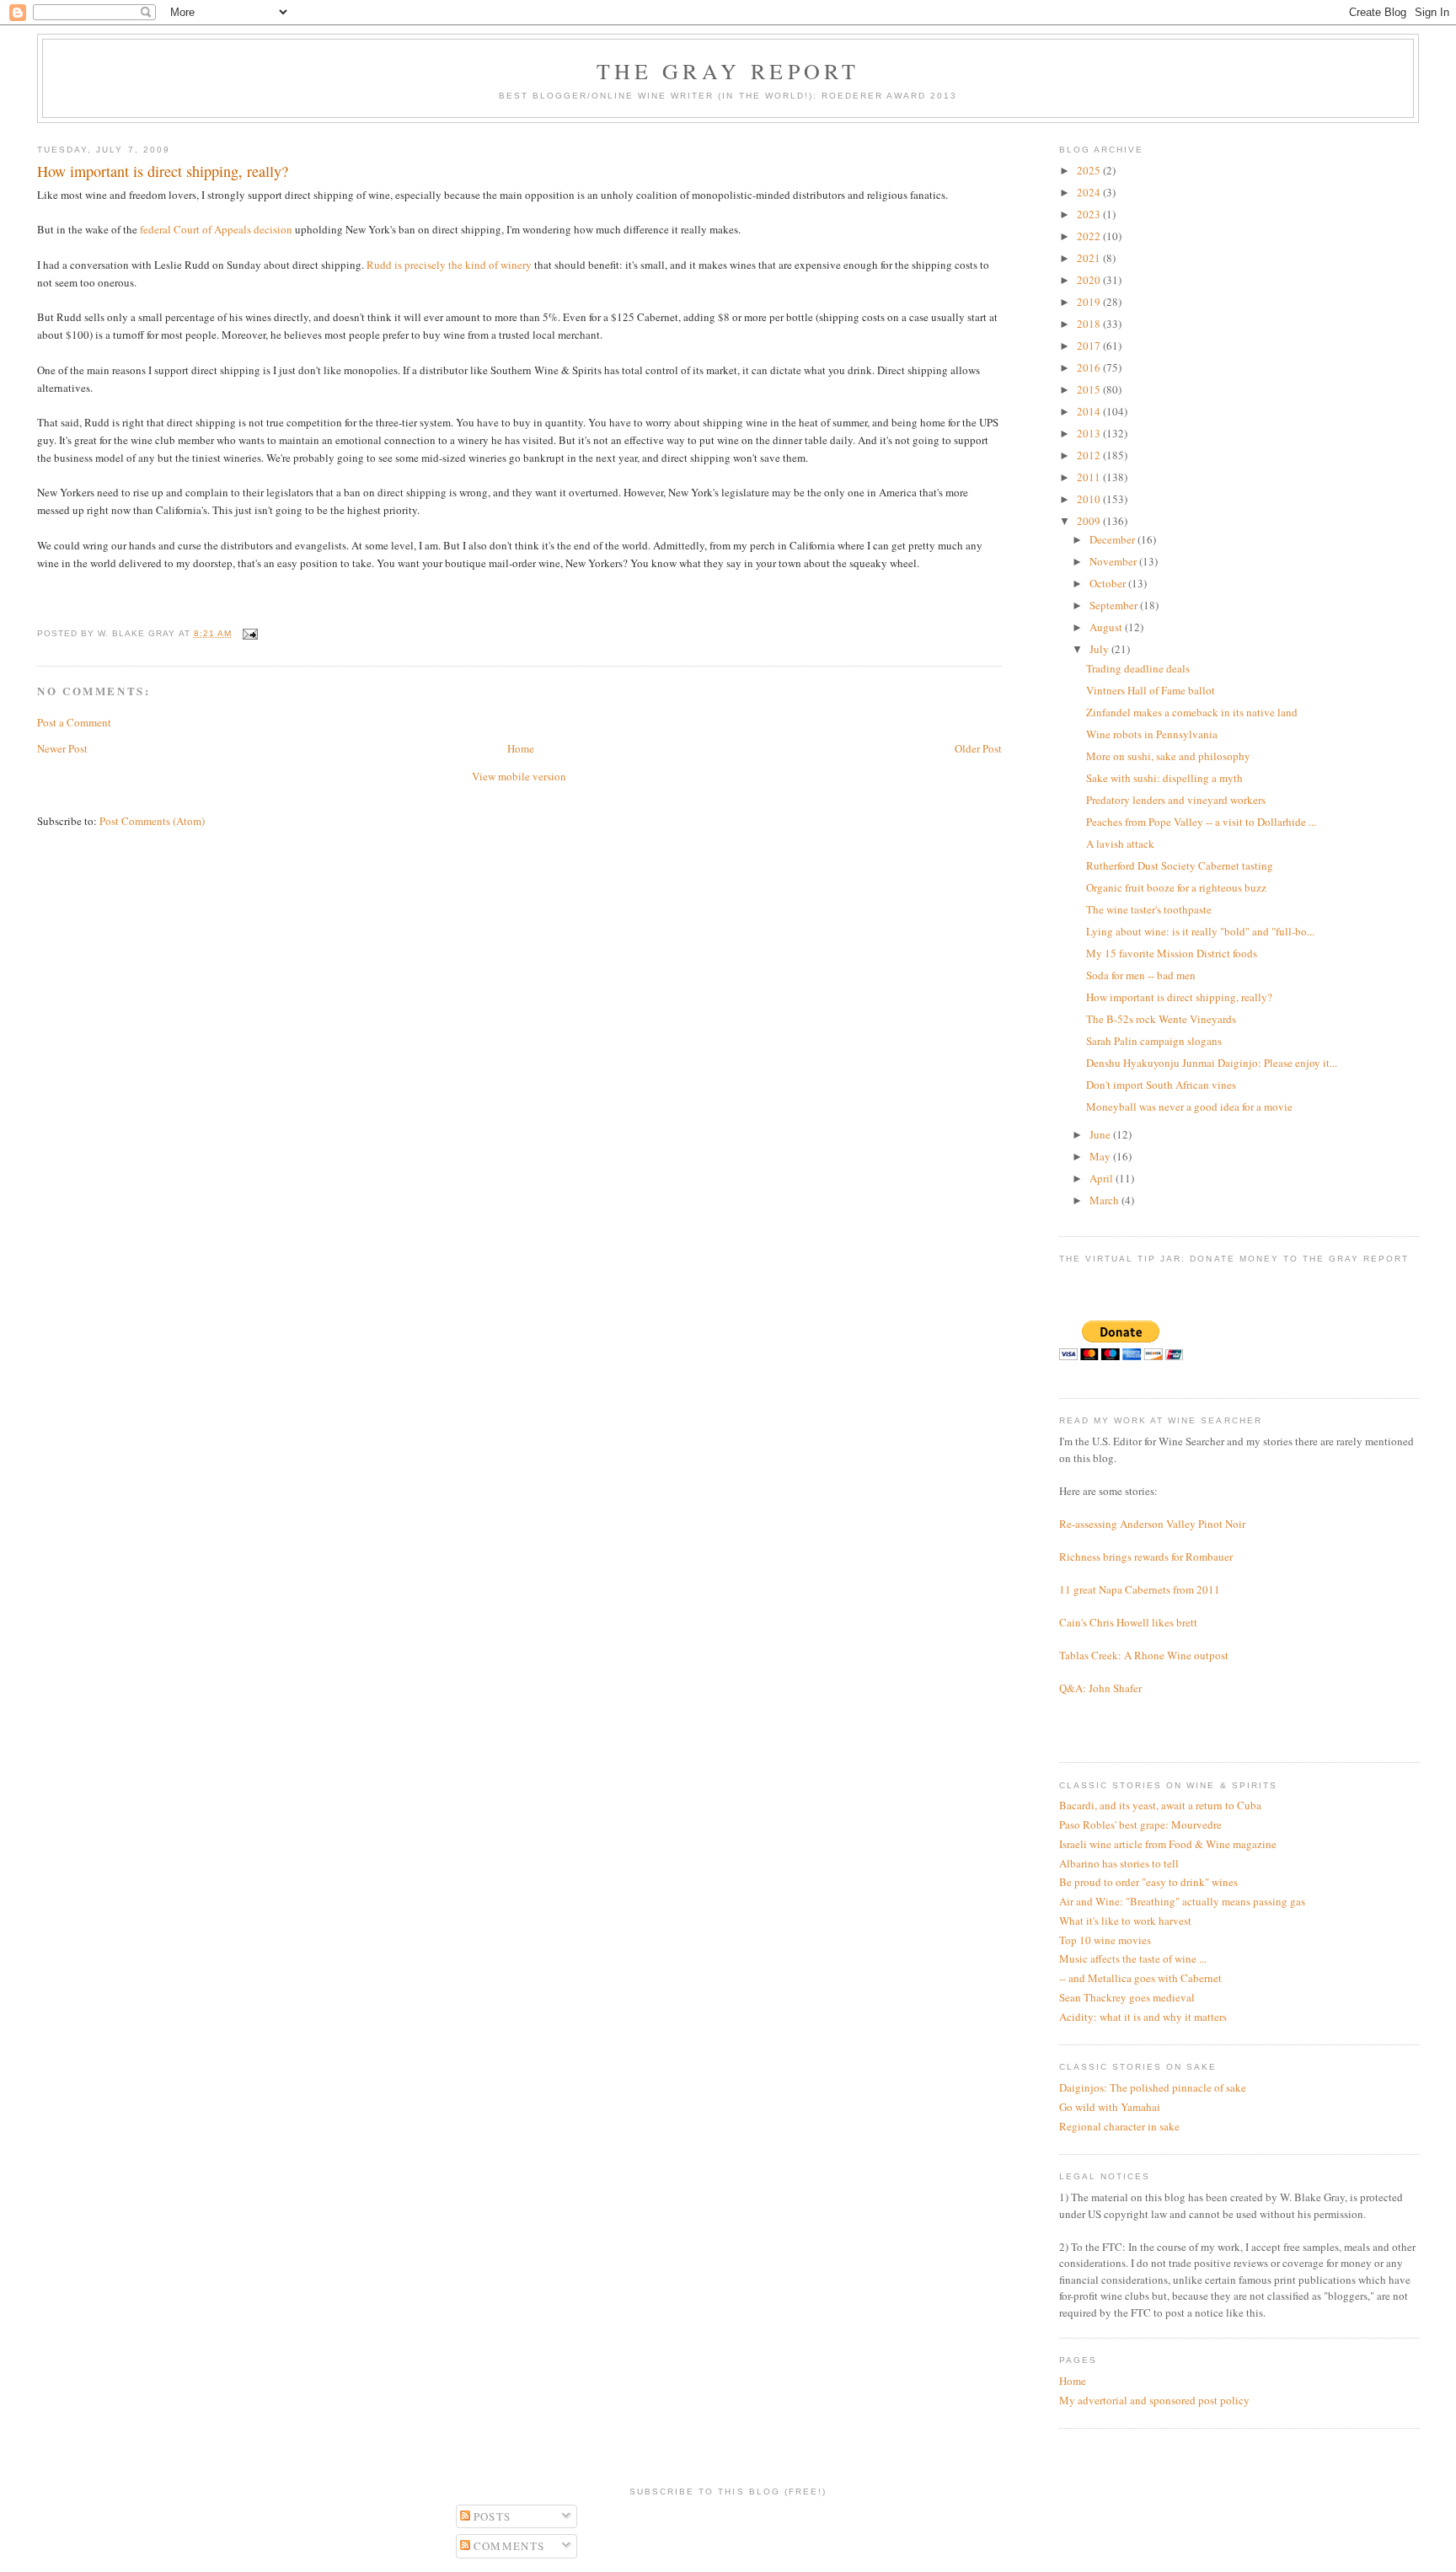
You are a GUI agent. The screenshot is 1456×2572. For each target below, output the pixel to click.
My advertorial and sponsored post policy (1154, 2400)
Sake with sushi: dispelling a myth (1164, 778)
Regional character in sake (1119, 2126)
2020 (1090, 280)
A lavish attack (1120, 844)
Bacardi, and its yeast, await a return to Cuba (1160, 1805)
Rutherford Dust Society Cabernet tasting (1180, 865)
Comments (508, 2546)
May (1101, 1156)
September (1115, 605)
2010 (1090, 499)
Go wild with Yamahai (1110, 2107)
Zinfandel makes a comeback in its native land (1192, 712)
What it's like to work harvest (1125, 1921)
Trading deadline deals (1138, 668)
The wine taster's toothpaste (1149, 909)
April (1103, 1178)
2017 (1090, 346)
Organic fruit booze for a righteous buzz (1176, 887)
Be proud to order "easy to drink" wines (1148, 1882)
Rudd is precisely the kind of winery (448, 265)
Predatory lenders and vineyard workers (1176, 800)
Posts (491, 2516)
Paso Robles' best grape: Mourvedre (1140, 1825)
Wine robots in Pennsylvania (1152, 734)
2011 (1090, 477)
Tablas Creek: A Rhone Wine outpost (1144, 1655)
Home (521, 748)
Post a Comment (74, 722)
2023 (1090, 214)
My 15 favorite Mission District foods (1172, 953)
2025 (1090, 170)
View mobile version (519, 776)
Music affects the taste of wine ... (1133, 1958)
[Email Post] (248, 633)
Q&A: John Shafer (1100, 1688)
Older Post (978, 748)
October (1109, 583)
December (1113, 539)
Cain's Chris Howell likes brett (1128, 1622)
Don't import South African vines (1161, 1085)
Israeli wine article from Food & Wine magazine (1168, 1844)
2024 (1090, 192)
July (1100, 649)
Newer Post (62, 748)
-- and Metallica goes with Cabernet (1140, 1978)
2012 (1090, 455)
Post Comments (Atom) (152, 821)
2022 (1090, 236)
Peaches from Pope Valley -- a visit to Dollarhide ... (1201, 822)
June (1101, 1134)
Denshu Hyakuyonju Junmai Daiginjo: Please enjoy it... (1212, 1063)
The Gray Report (728, 71)
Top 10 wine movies (1105, 1940)
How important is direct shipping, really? (1179, 997)
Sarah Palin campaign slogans (1154, 1041)
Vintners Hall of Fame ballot (1151, 690)
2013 (1090, 433)
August (1107, 627)
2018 (1090, 324)
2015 (1090, 389)
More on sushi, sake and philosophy (1168, 756)
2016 (1090, 367)
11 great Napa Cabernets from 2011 (1140, 1589)
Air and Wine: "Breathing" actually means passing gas (1182, 1901)
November (1114, 561)
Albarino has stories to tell (1119, 1863)
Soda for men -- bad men (1141, 975)
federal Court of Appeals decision (216, 229)
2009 (1090, 521)
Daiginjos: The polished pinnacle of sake (1153, 2087)
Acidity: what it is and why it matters (1143, 2017)
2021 (1090, 258)
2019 (1090, 302)
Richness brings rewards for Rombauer (1146, 1557)
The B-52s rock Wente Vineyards (1161, 1019)
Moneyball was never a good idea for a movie (1189, 1106)
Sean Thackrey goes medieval (1127, 1997)
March (1105, 1200)
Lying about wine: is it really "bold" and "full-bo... (1200, 931)
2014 (1090, 411)
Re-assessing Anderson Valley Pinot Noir (1152, 1524)
